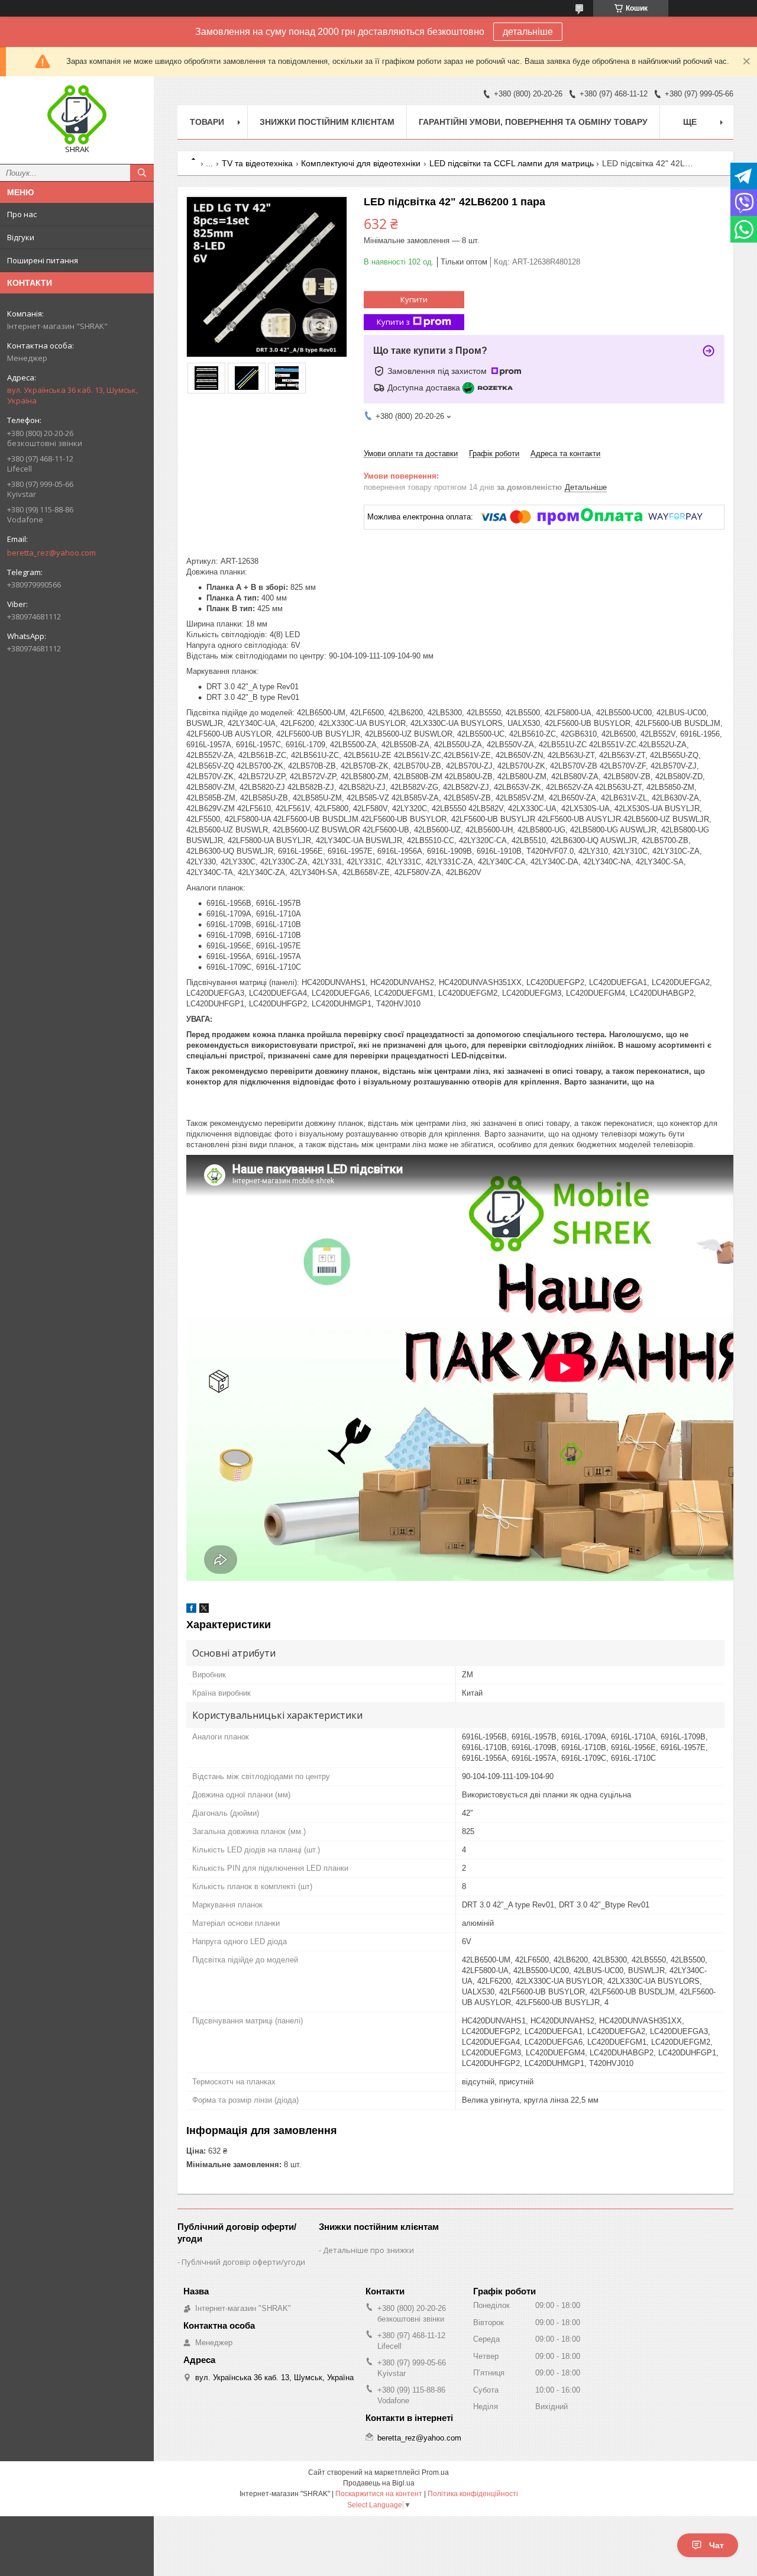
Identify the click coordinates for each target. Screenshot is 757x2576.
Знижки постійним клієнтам (327, 122)
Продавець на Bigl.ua (379, 2483)
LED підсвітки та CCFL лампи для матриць (512, 163)
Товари (207, 122)
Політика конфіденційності (473, 2494)
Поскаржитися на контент (379, 2494)
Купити (414, 299)
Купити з (393, 322)
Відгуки (21, 237)
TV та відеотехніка (257, 163)
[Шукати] (142, 173)
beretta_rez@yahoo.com (51, 553)
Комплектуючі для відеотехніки (361, 163)
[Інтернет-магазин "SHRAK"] (77, 115)
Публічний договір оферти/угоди (243, 2262)
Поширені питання (43, 260)
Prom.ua (435, 2472)
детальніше (528, 32)
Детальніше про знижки (368, 2250)
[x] (204, 1610)
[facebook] (191, 1610)
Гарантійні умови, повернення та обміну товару (533, 122)
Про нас (22, 214)
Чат (716, 2545)
